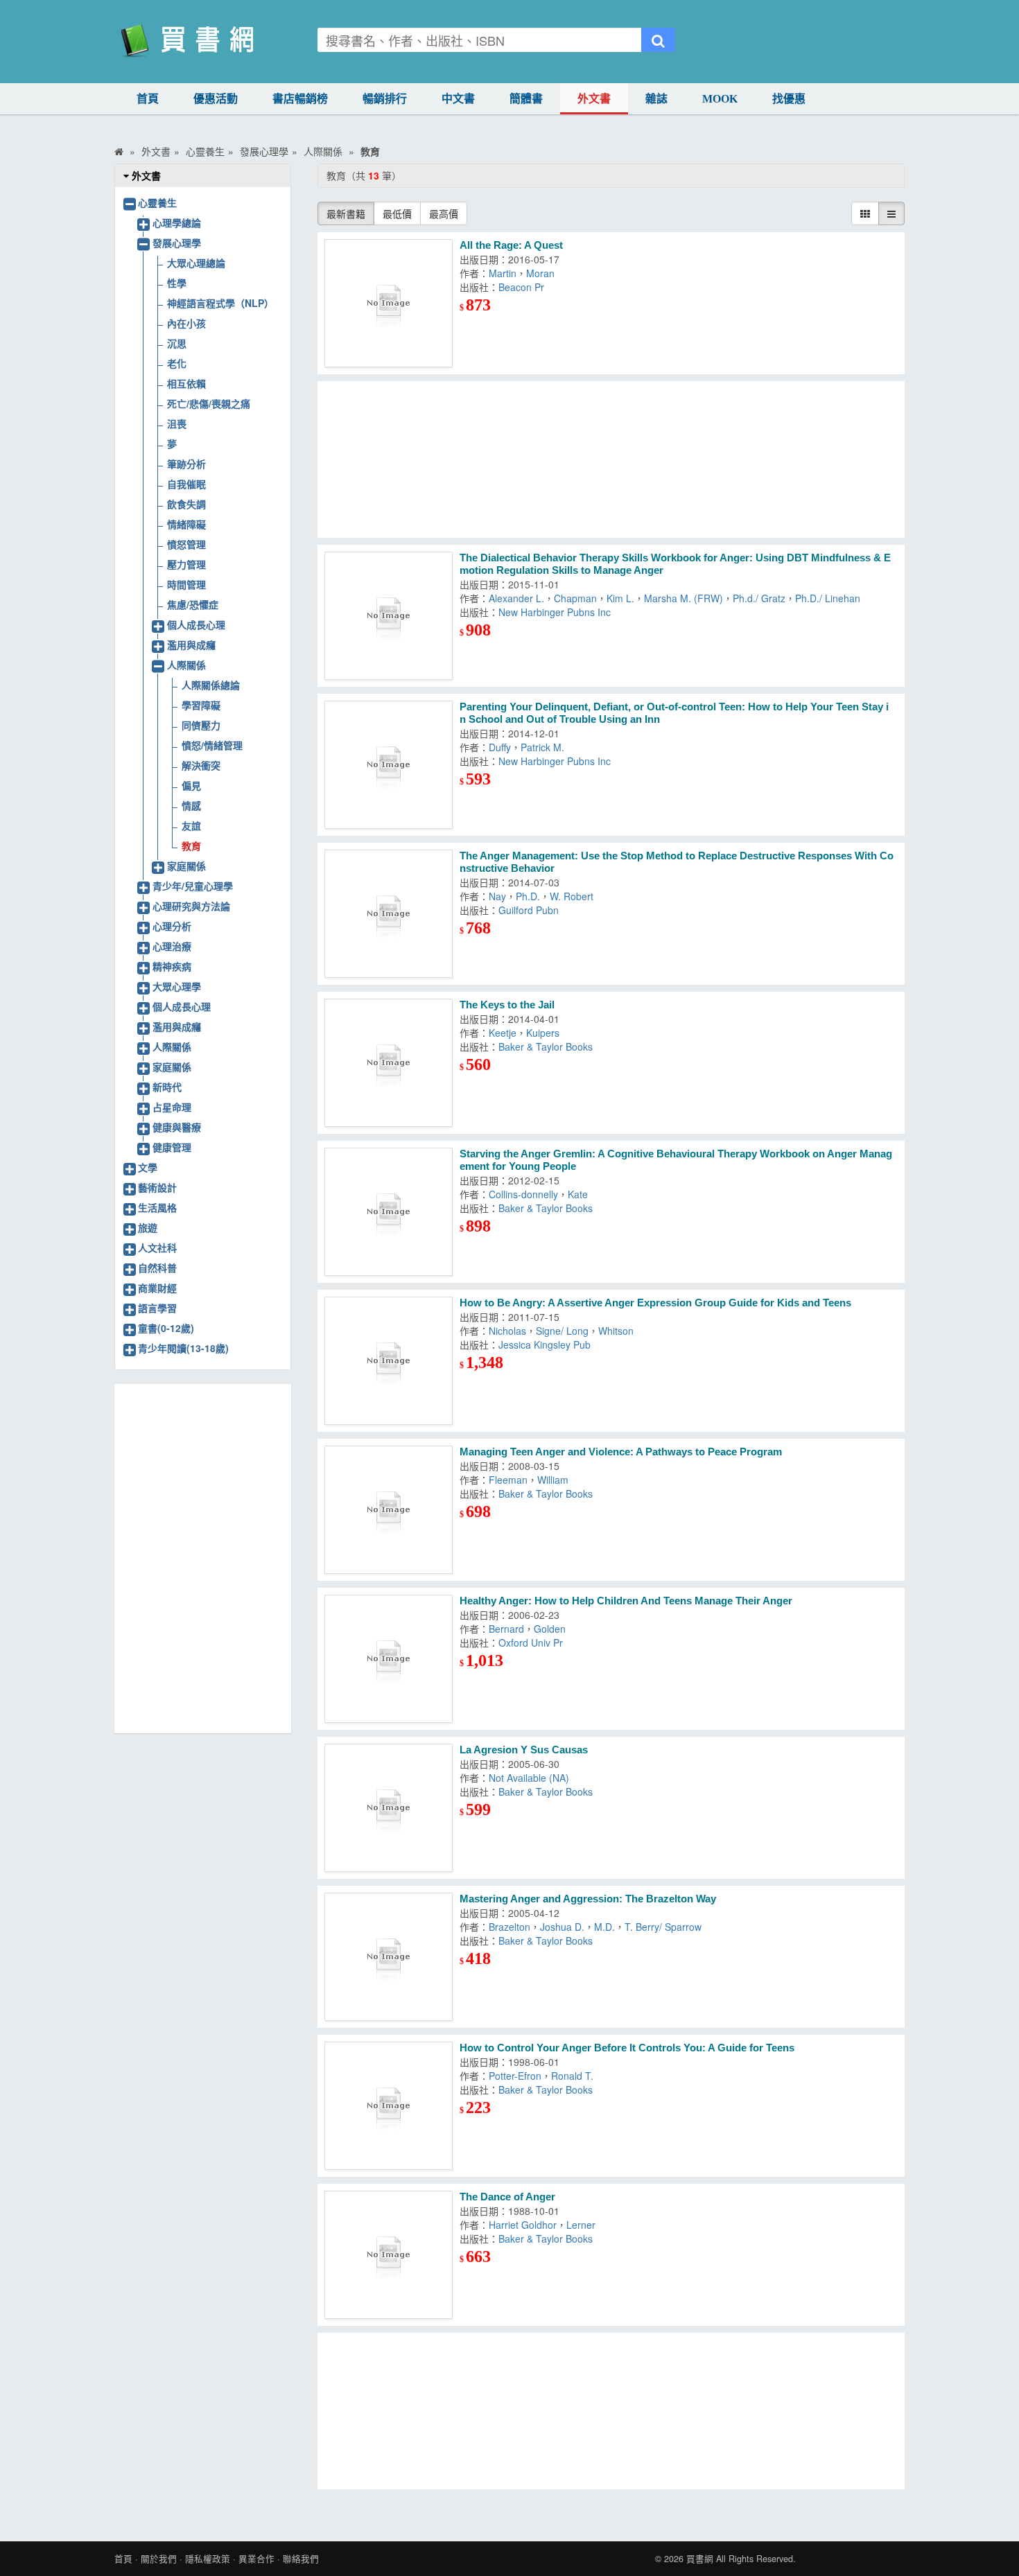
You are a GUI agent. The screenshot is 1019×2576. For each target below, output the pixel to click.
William (553, 1480)
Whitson (616, 1331)
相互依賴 (186, 383)
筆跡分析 (186, 464)
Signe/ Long (562, 1331)
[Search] (658, 40)
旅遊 (148, 1227)
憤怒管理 (186, 544)
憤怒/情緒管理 (212, 745)
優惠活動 (216, 99)
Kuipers (543, 1033)
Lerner (581, 2225)
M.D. (604, 1927)
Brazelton (509, 1927)
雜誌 (656, 99)
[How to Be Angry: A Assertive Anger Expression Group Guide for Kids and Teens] (389, 1361)
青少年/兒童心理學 (193, 886)
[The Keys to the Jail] (389, 1063)
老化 (177, 363)
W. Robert (572, 896)
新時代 (167, 1087)
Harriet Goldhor (523, 2225)
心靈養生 (157, 202)
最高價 (444, 213)
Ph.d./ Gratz (759, 598)
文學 (148, 1167)
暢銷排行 (385, 99)
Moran (540, 273)
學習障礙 (201, 705)
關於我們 (159, 2559)
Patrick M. (542, 747)
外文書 (594, 99)
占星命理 (172, 1107)
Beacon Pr (521, 287)
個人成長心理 (196, 624)
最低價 (397, 213)
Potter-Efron (515, 2076)
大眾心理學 (177, 986)
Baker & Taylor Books (546, 1046)
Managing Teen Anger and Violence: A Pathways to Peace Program (621, 1452)
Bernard (506, 1629)
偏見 (191, 785)
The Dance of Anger (507, 2197)
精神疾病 (172, 966)
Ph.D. (528, 896)
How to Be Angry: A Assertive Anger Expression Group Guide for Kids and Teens (655, 1303)
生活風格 (157, 1207)
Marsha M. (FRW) (683, 598)
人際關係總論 (211, 685)
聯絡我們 (301, 2559)
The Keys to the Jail (507, 1005)
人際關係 (186, 665)
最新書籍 (346, 213)
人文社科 (157, 1247)
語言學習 (157, 1308)
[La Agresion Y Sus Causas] (389, 1808)
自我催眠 (186, 484)
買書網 (700, 2559)
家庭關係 (186, 866)
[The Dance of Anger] (389, 2255)
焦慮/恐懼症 (193, 604)
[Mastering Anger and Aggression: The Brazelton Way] (389, 1957)
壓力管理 (186, 564)
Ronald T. (572, 2076)
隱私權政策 (208, 2559)
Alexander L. (516, 598)
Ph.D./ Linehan (828, 598)
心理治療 (172, 946)
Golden (550, 1629)
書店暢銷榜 (300, 99)
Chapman (575, 598)
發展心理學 (177, 243)
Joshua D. (562, 1927)
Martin (503, 273)
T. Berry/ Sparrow (663, 1927)
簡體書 (526, 99)
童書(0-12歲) (166, 1328)
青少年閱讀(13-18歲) (183, 1348)
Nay (497, 896)
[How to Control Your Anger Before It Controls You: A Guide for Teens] (389, 2106)
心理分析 (172, 926)
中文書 (458, 99)
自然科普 (157, 1268)
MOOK (720, 99)
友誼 (191, 825)
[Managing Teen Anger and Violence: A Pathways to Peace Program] (389, 1510)
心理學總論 (177, 222)
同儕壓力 (201, 725)
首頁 (148, 99)
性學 (177, 283)
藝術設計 (157, 1187)
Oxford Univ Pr (531, 1642)
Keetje (503, 1033)
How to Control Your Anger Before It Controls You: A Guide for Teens (627, 2048)
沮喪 (177, 423)
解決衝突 (201, 765)
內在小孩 (186, 323)
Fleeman (508, 1480)
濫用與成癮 (191, 645)
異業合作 (256, 2559)
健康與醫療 (177, 1127)
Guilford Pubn (529, 910)
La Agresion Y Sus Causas (524, 1750)
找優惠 (789, 99)
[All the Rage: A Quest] (389, 303)
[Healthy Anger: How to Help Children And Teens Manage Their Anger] (389, 1659)
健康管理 (172, 1147)
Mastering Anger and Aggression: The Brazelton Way (588, 1899)
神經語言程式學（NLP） (220, 303)
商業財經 (157, 1288)
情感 (191, 805)
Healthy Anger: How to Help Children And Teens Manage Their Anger (626, 1601)
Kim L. (620, 598)
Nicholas (507, 1331)
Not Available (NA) (529, 1778)
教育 (191, 845)
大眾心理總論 (196, 263)
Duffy (500, 747)
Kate (578, 1194)
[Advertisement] (611, 459)
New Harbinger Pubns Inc (555, 612)
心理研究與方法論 (191, 906)
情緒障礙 (186, 524)
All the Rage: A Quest (511, 245)
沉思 (177, 343)
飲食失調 (186, 504)
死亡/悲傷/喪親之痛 (209, 403)
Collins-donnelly (523, 1194)
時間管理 (186, 584)
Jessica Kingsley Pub (545, 1344)
